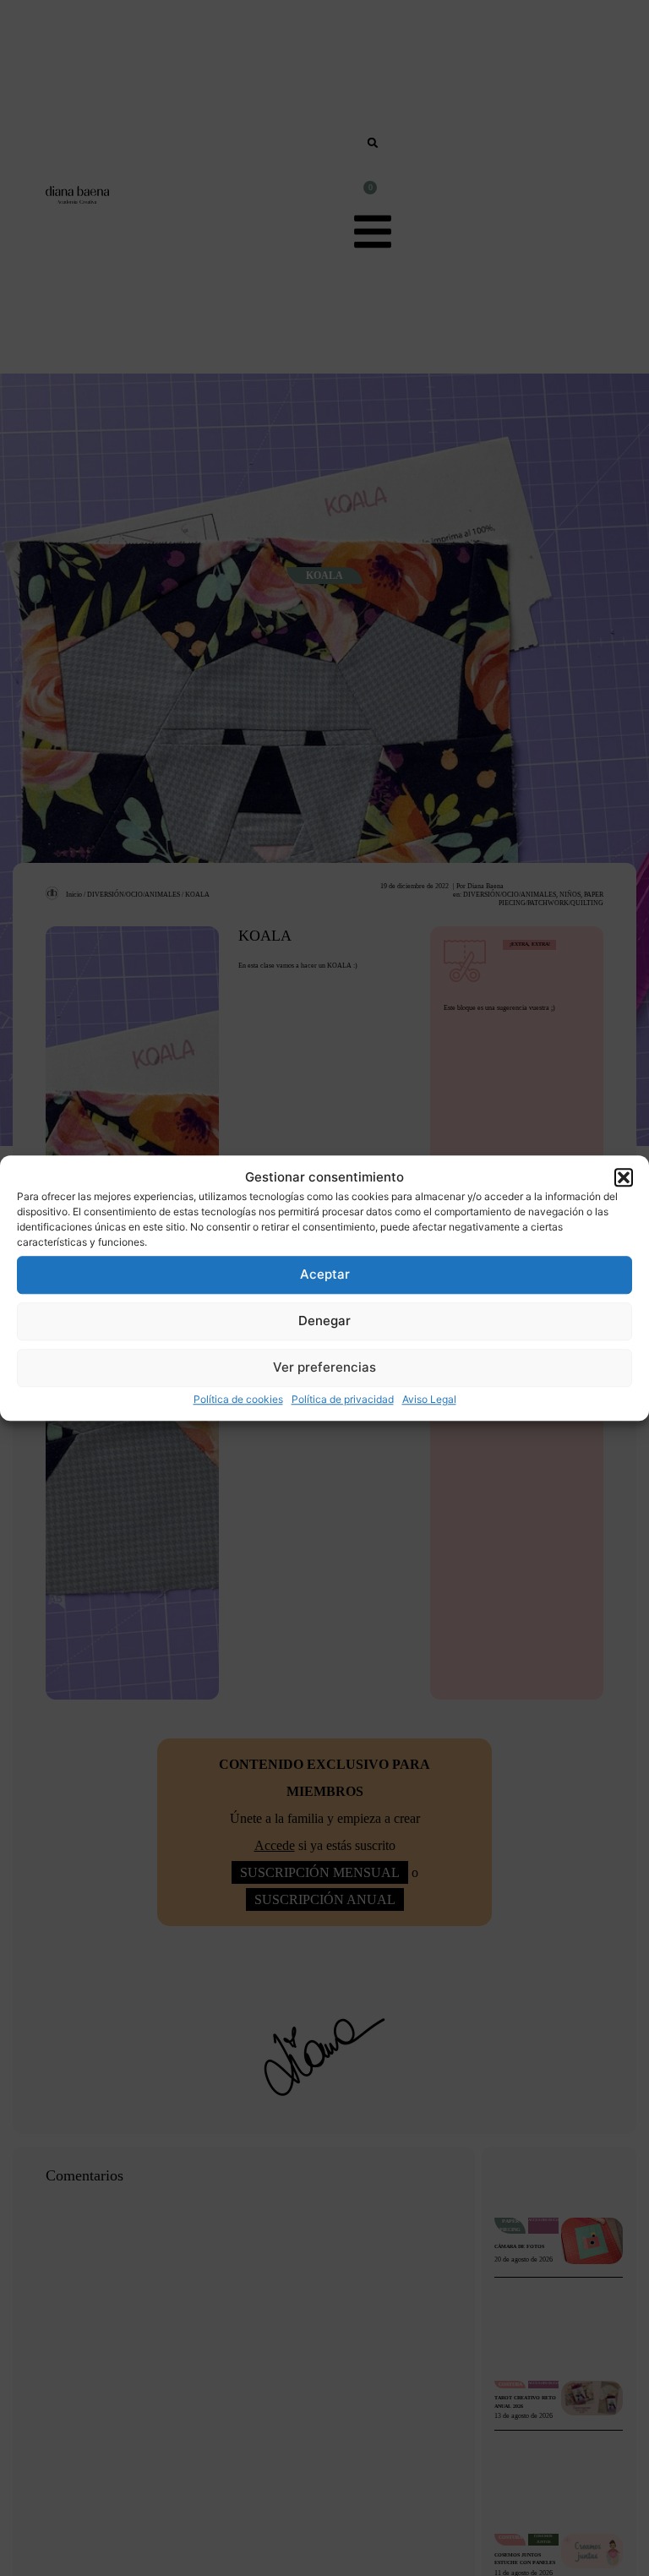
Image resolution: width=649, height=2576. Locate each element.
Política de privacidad (343, 1399)
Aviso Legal (429, 1399)
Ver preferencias (324, 1367)
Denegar (324, 1321)
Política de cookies (238, 1399)
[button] (624, 1178)
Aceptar (325, 1274)
